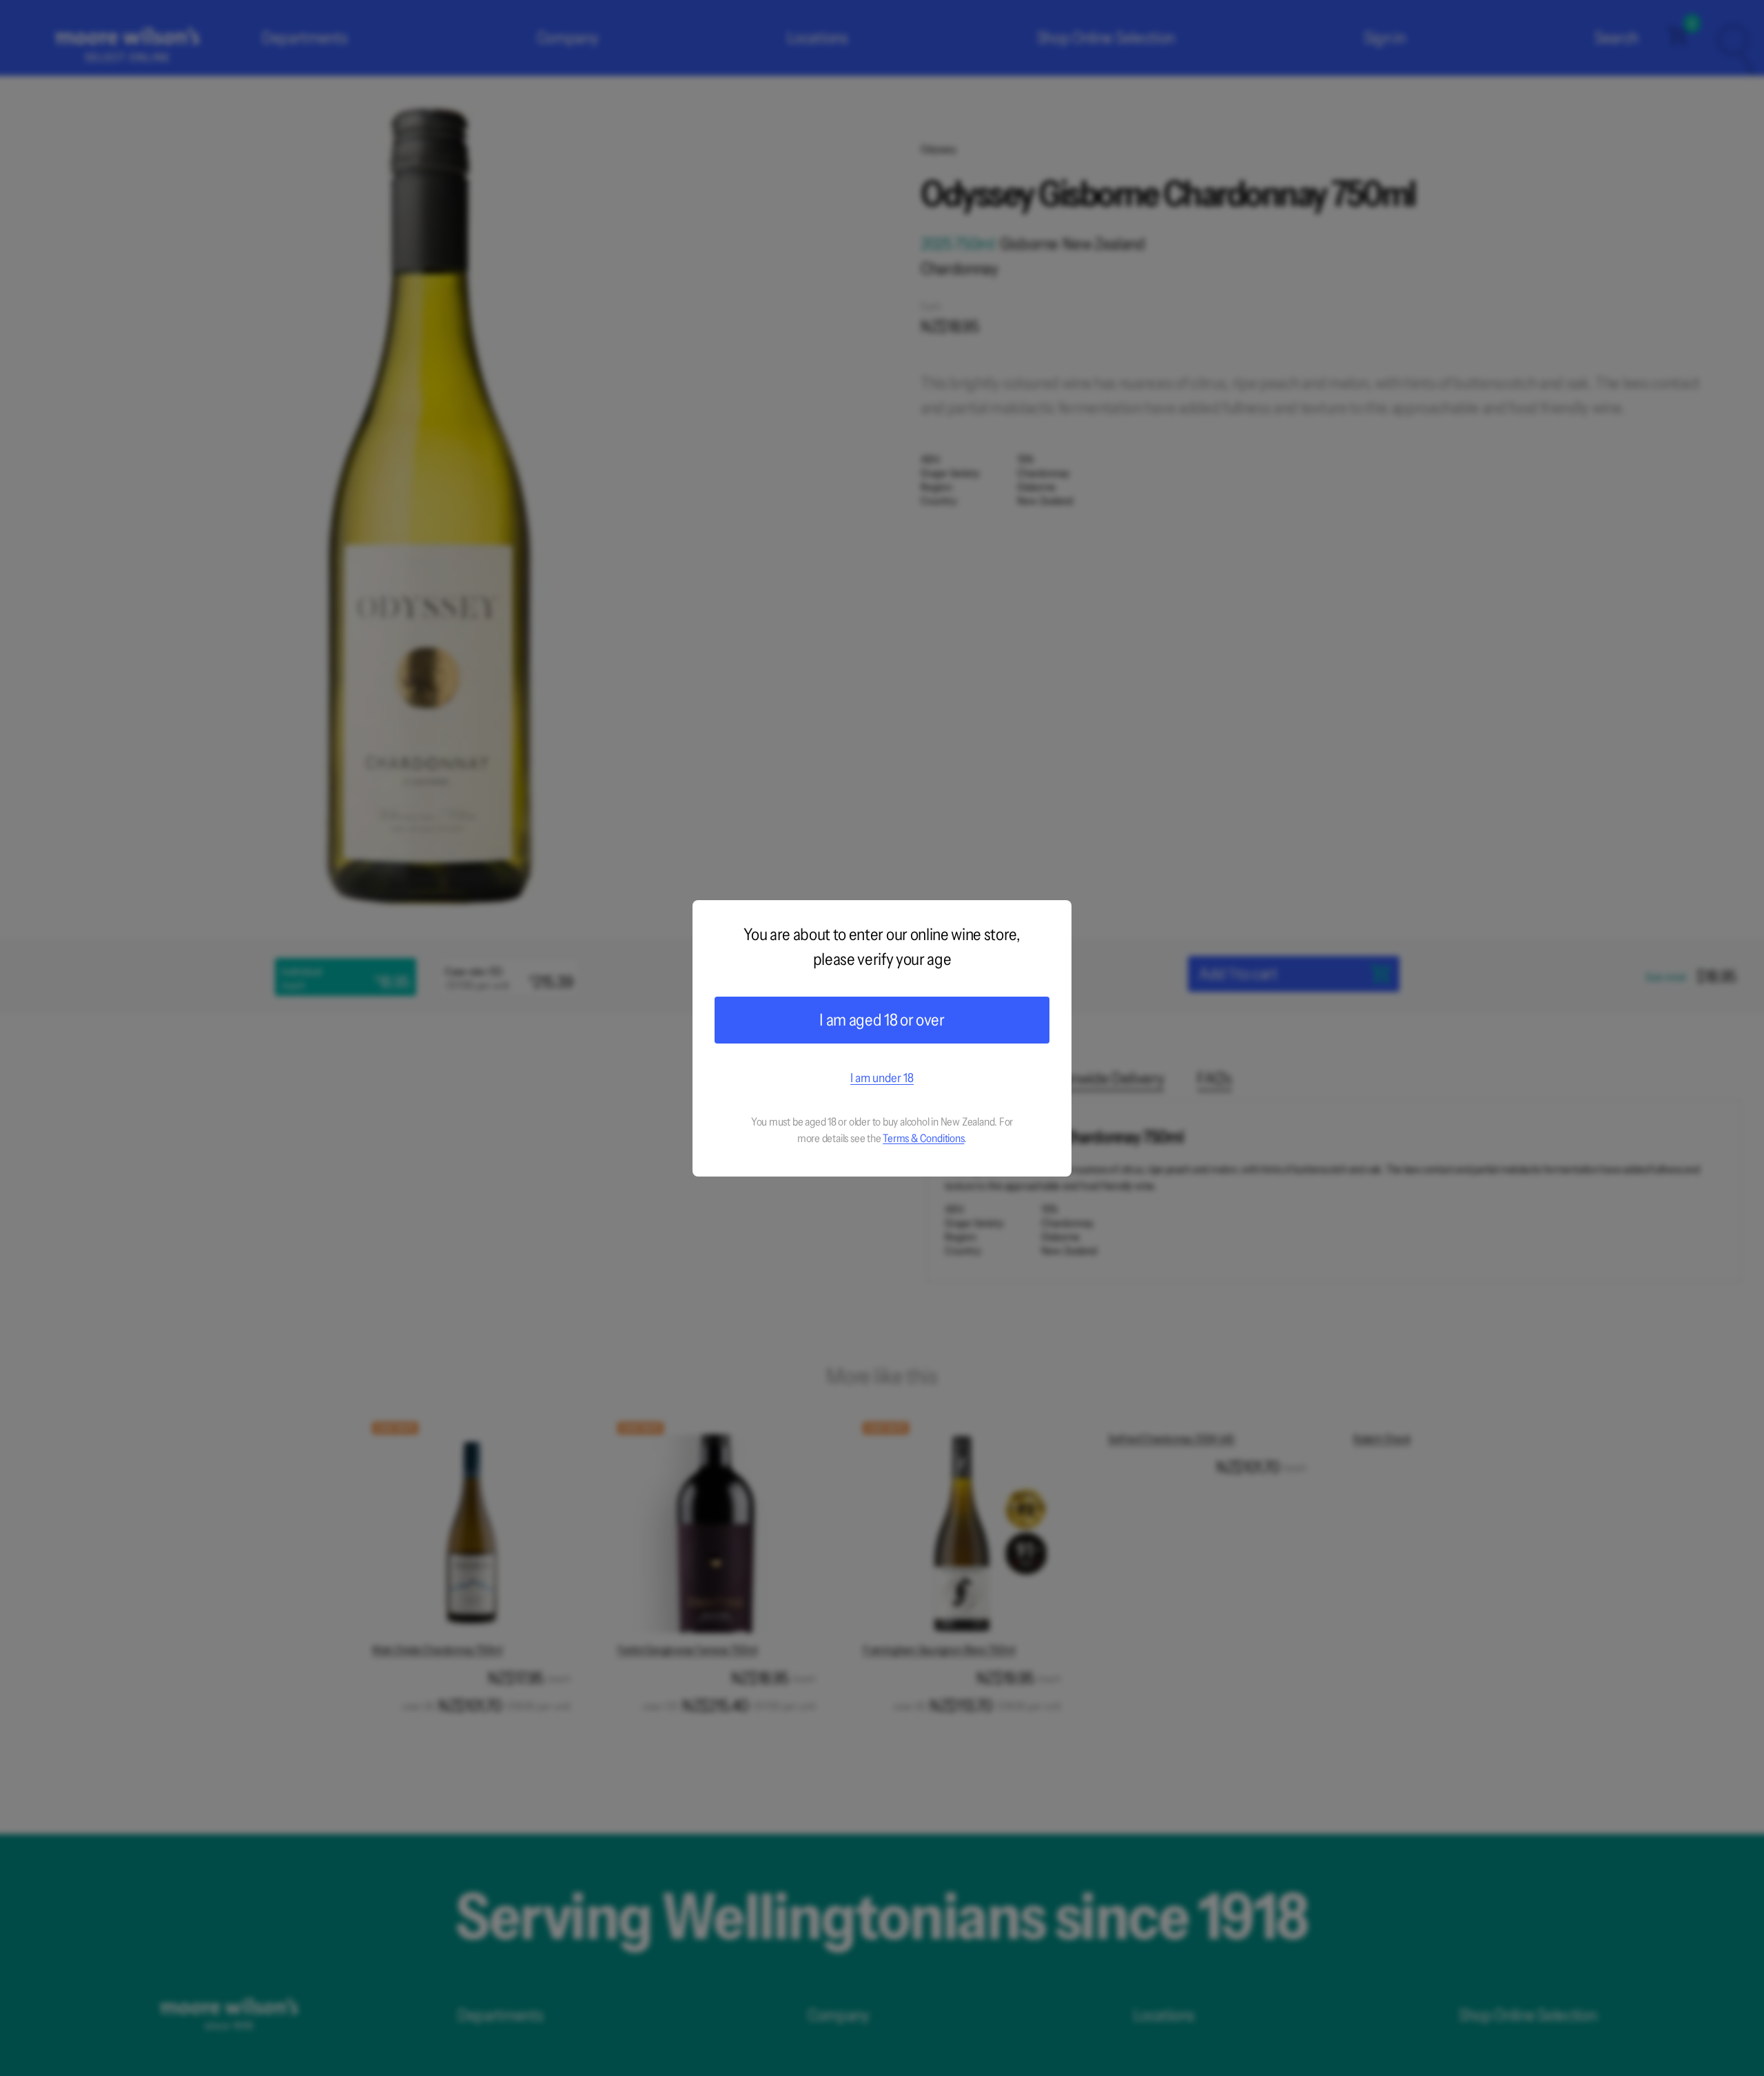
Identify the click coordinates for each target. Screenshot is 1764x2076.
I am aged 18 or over (882, 1020)
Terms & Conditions (923, 1138)
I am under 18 (882, 1078)
